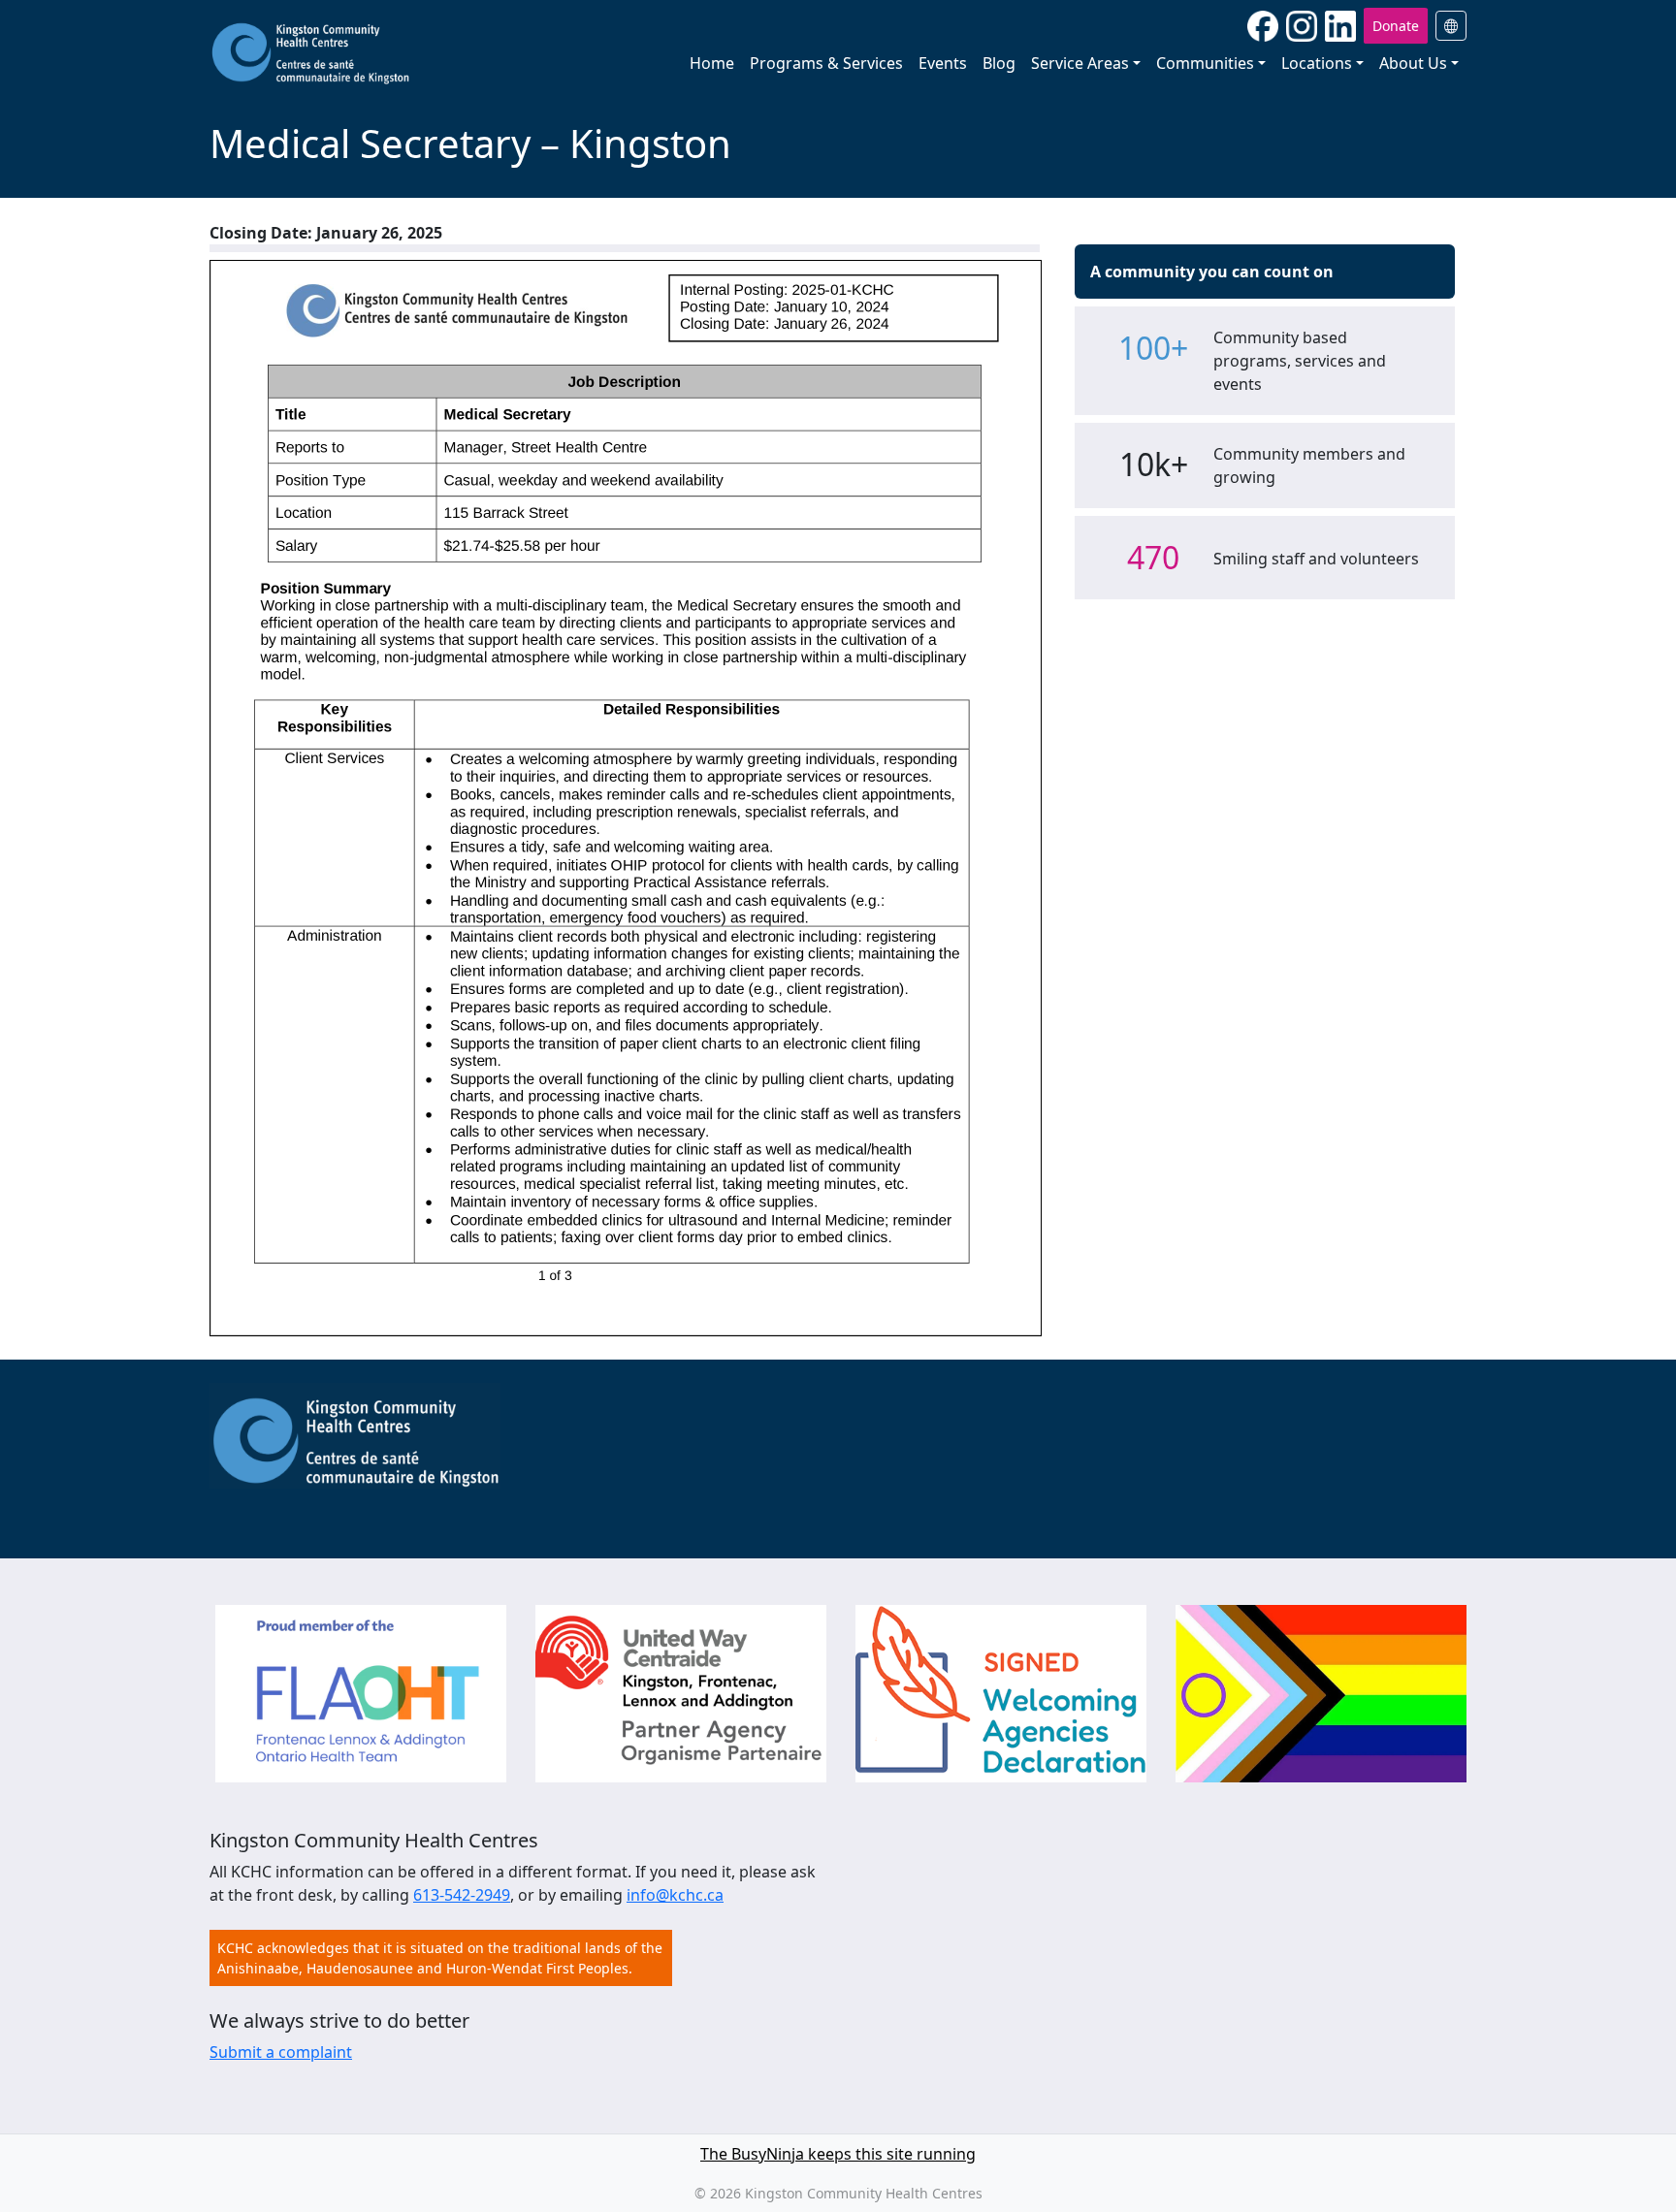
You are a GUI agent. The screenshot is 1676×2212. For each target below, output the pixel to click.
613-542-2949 (462, 1895)
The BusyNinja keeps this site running (838, 2154)
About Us (1413, 63)
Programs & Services (826, 63)
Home (712, 63)
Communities (1205, 63)
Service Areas (1080, 63)
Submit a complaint (281, 2052)
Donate (1396, 26)
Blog (999, 63)
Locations (1317, 63)
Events (943, 63)
